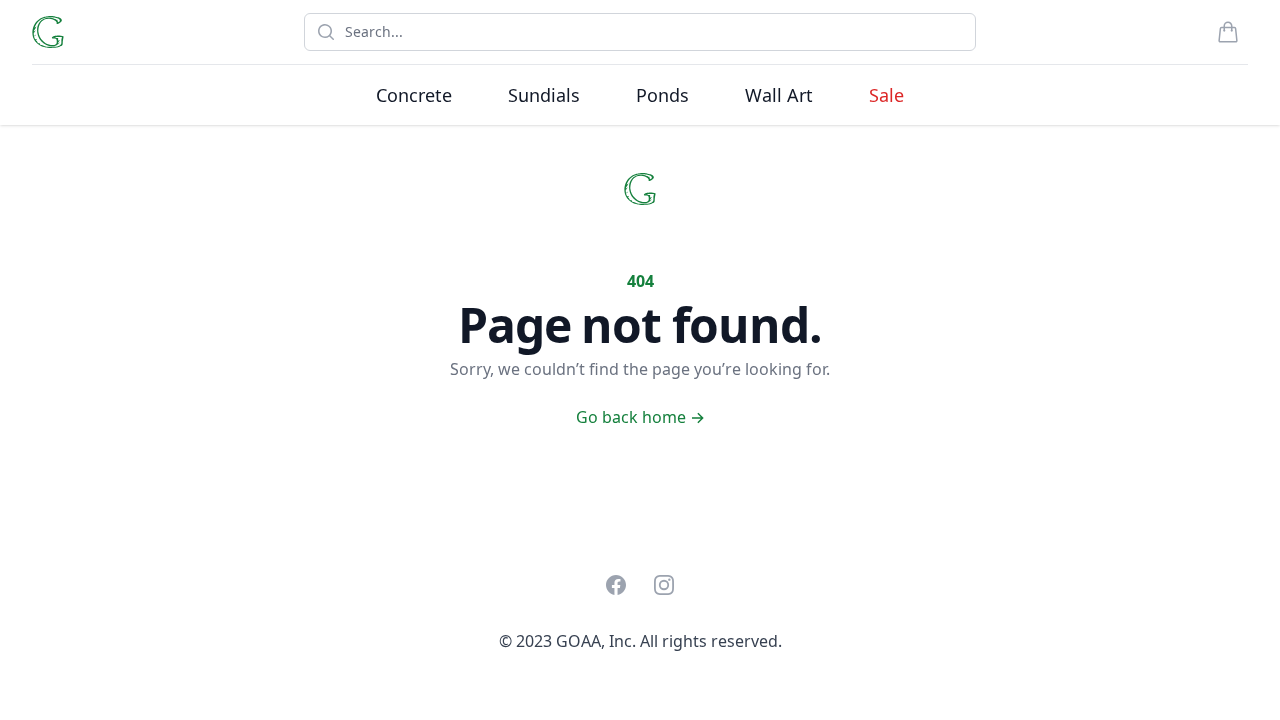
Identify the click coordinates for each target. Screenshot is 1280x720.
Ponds (662, 95)
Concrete (414, 95)
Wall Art (779, 95)
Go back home (640, 417)
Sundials (544, 95)
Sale (886, 95)
